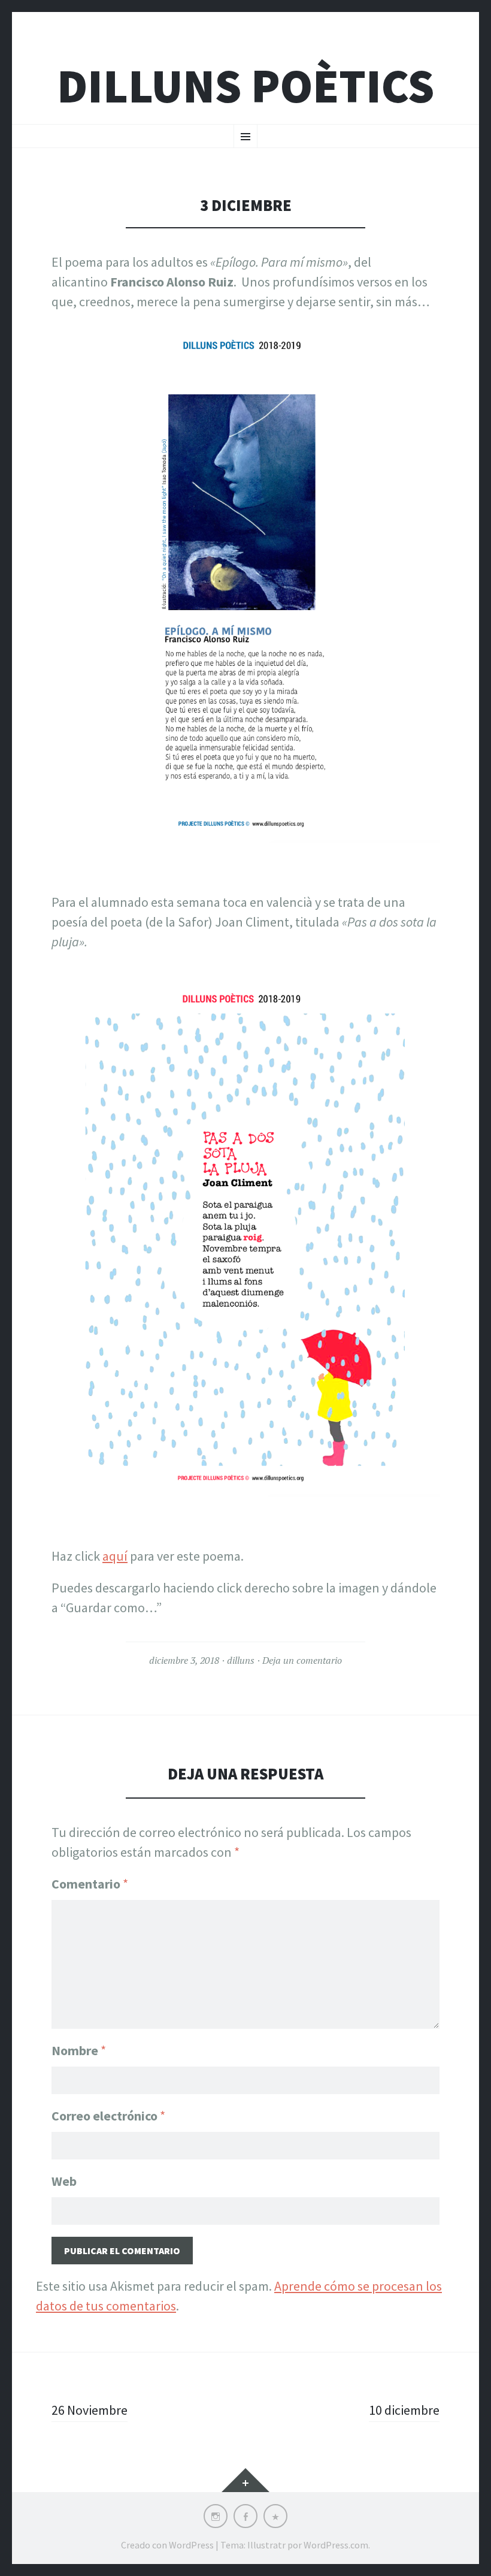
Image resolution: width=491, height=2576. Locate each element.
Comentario (90, 1884)
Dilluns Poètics (245, 86)
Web (64, 2181)
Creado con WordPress (167, 2545)
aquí (115, 1556)
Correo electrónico (108, 2116)
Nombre (79, 2050)
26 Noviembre (90, 2410)
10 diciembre (404, 2410)
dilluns (241, 1660)
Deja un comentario (302, 1660)
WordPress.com (336, 2545)
